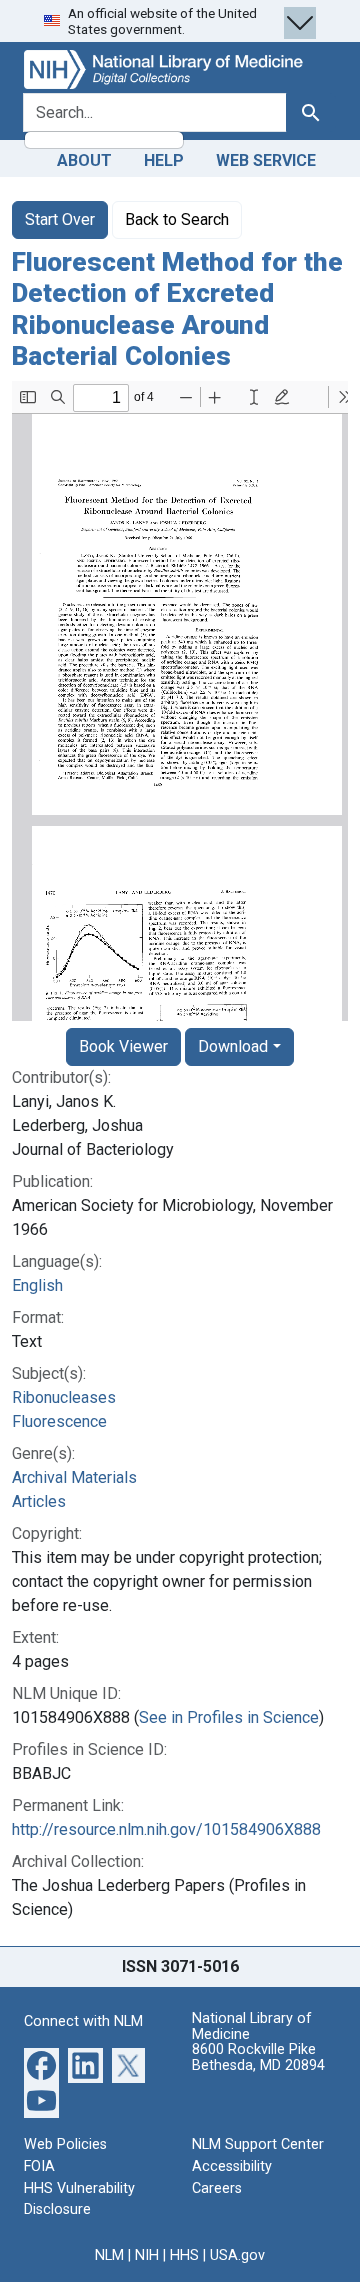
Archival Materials (74, 1477)
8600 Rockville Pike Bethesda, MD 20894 (258, 2057)
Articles (39, 1501)
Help (164, 160)
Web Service (266, 160)
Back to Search (177, 219)
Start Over (60, 219)
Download (233, 1046)
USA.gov (237, 2255)
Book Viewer (123, 1046)
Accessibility (232, 2166)
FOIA (39, 2166)
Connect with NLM (83, 2021)
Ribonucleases (64, 1397)
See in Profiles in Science (229, 1717)
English (37, 1285)
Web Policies (65, 2144)
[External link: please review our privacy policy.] (41, 2064)
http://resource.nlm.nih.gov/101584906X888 (166, 1829)
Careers (217, 2188)
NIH (147, 2255)
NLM (109, 2255)
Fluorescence (59, 1421)
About (84, 160)
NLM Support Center (258, 2144)
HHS (184, 2255)
